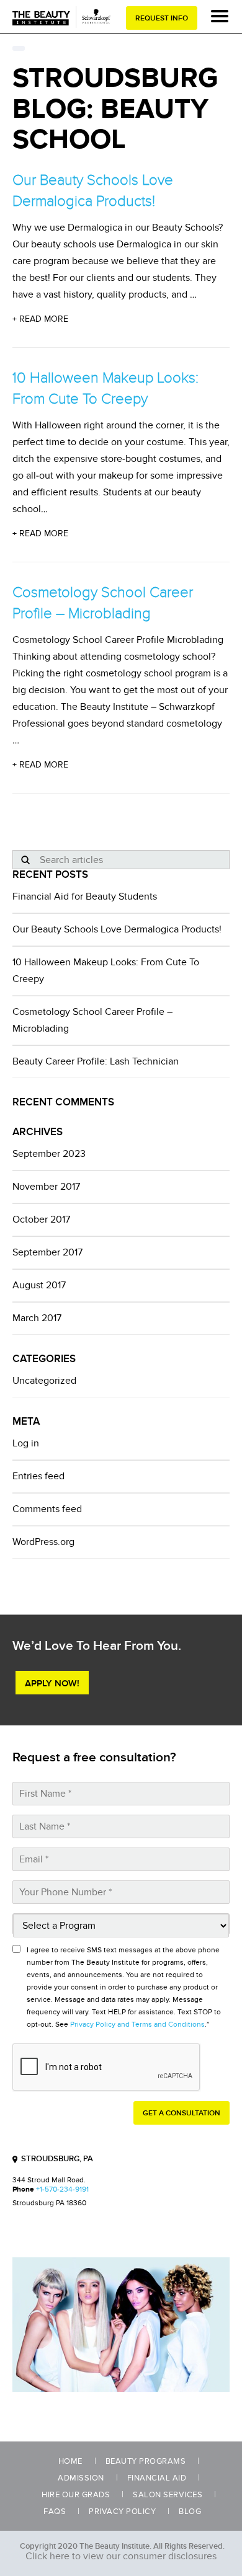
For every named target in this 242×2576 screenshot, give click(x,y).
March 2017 (37, 1318)
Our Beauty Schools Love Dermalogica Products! (117, 929)
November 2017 (46, 1187)
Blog (190, 2512)
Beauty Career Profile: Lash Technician (96, 1061)
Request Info (162, 18)
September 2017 (47, 1252)
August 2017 (39, 1285)
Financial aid (157, 2478)
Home (70, 2461)
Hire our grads (76, 2495)
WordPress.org (43, 1542)
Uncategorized (44, 1381)
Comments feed (47, 1509)
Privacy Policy (122, 2512)
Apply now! (52, 1683)
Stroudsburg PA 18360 (49, 2203)
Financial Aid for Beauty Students (85, 896)
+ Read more (40, 319)
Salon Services (168, 2495)
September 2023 (49, 1154)
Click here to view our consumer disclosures (121, 2556)
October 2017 (41, 1219)
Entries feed (38, 1476)
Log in (26, 1443)
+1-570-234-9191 (62, 2189)
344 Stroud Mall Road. (49, 2180)
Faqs (55, 2512)
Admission (81, 2478)
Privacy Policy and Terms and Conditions (137, 2025)
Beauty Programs (146, 2461)
